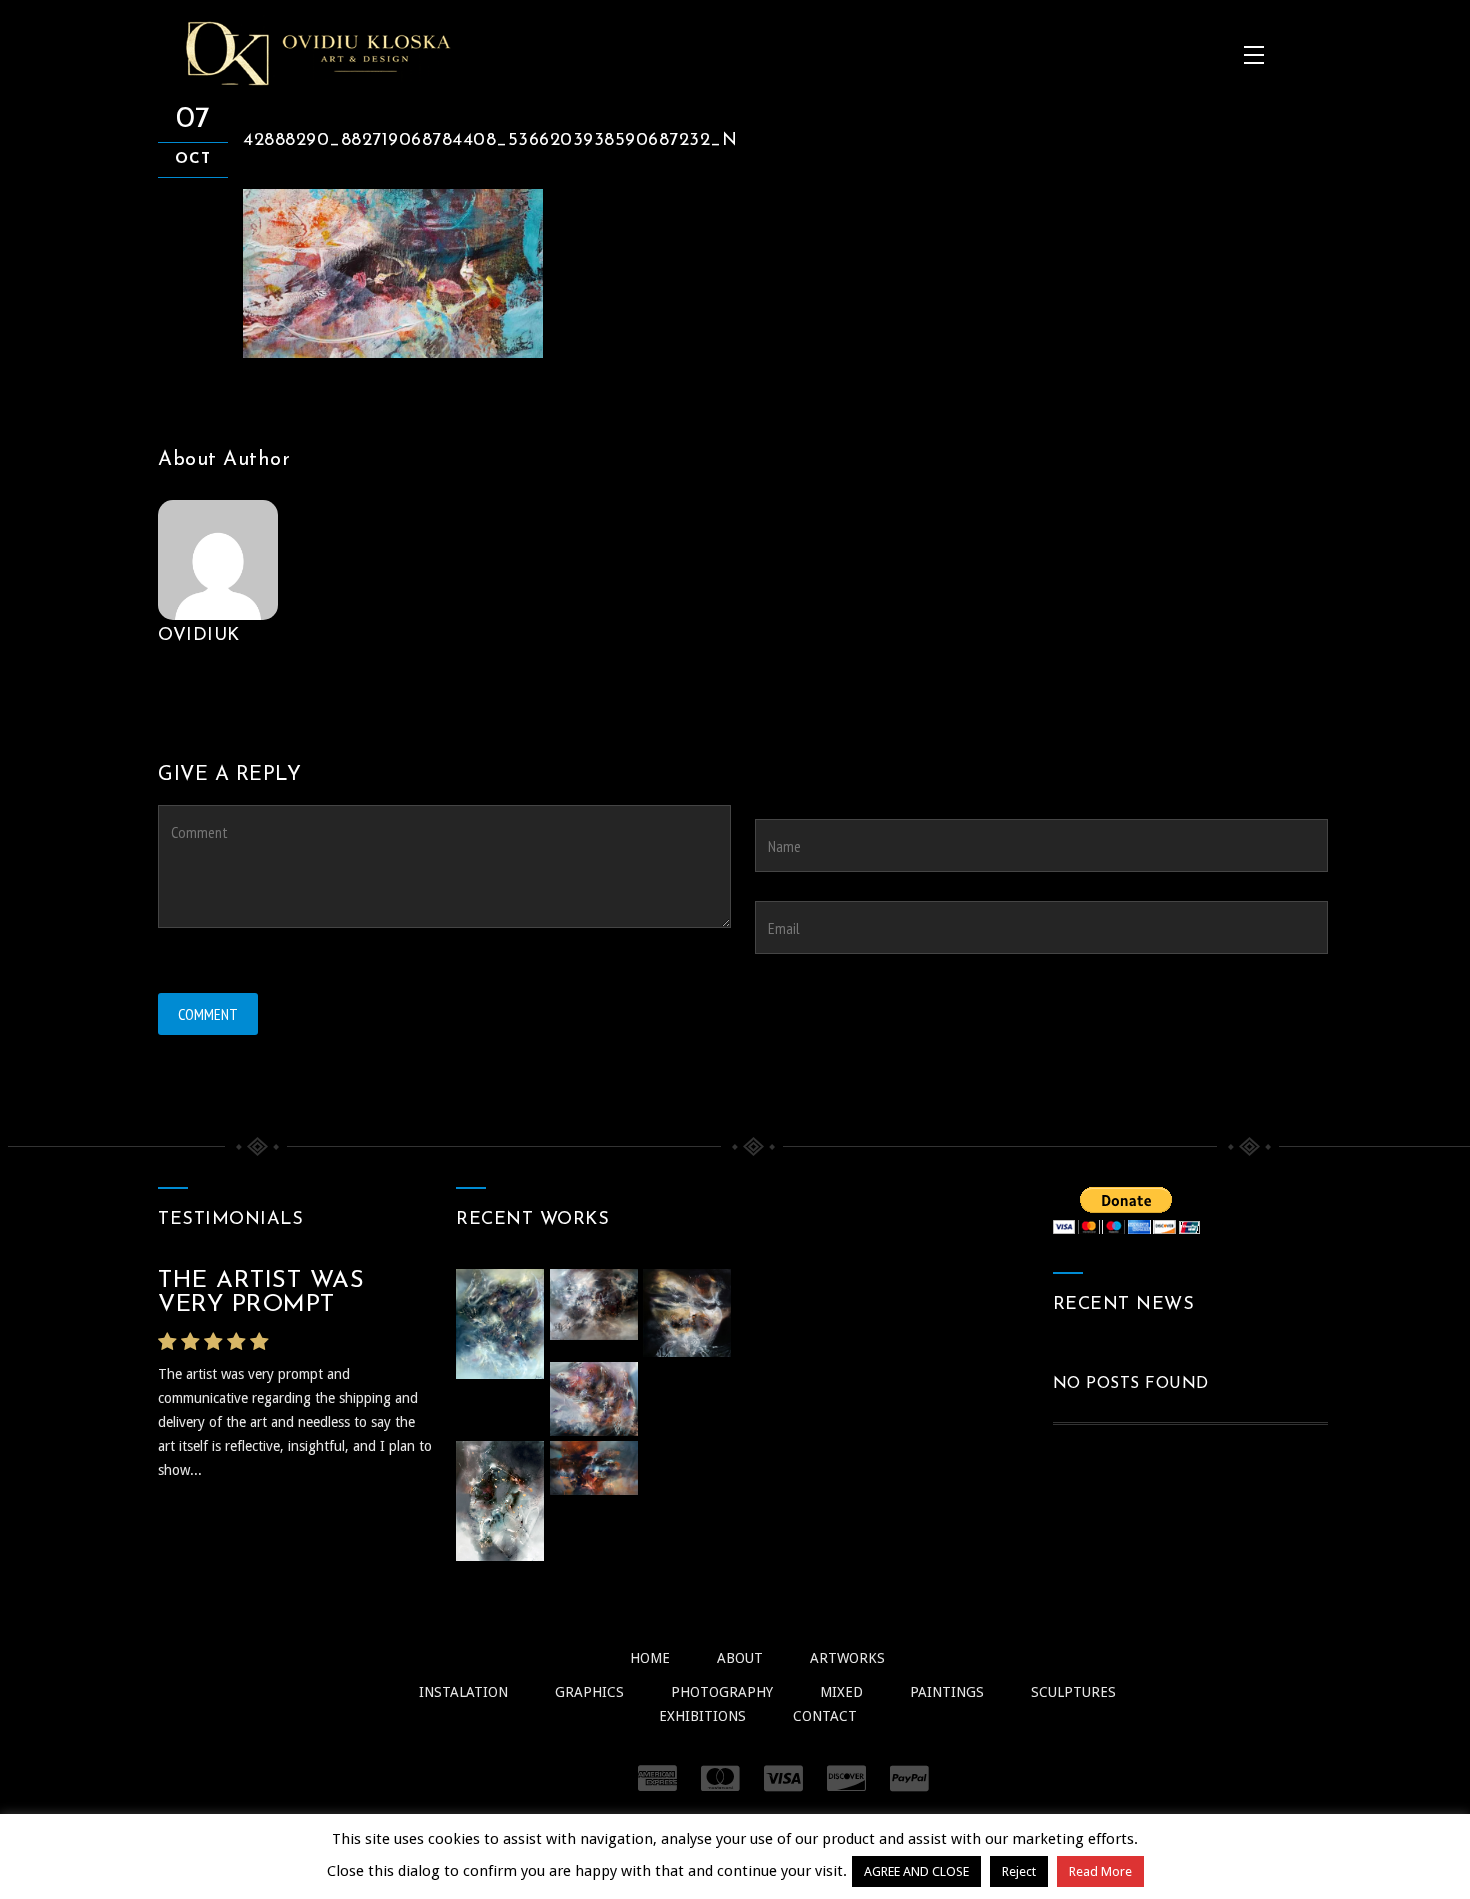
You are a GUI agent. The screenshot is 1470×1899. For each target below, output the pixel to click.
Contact (825, 1716)
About (740, 1658)
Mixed (841, 1692)
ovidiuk (199, 636)
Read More (1100, 1871)
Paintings (947, 1692)
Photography (722, 1692)
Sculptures (1073, 1692)
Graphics (589, 1692)
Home (650, 1658)
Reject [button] (1019, 1871)
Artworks (847, 1658)
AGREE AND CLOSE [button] (916, 1871)
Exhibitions (702, 1716)
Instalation (463, 1692)
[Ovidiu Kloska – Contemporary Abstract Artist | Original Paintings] (318, 53)
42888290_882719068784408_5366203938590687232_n (490, 141)
